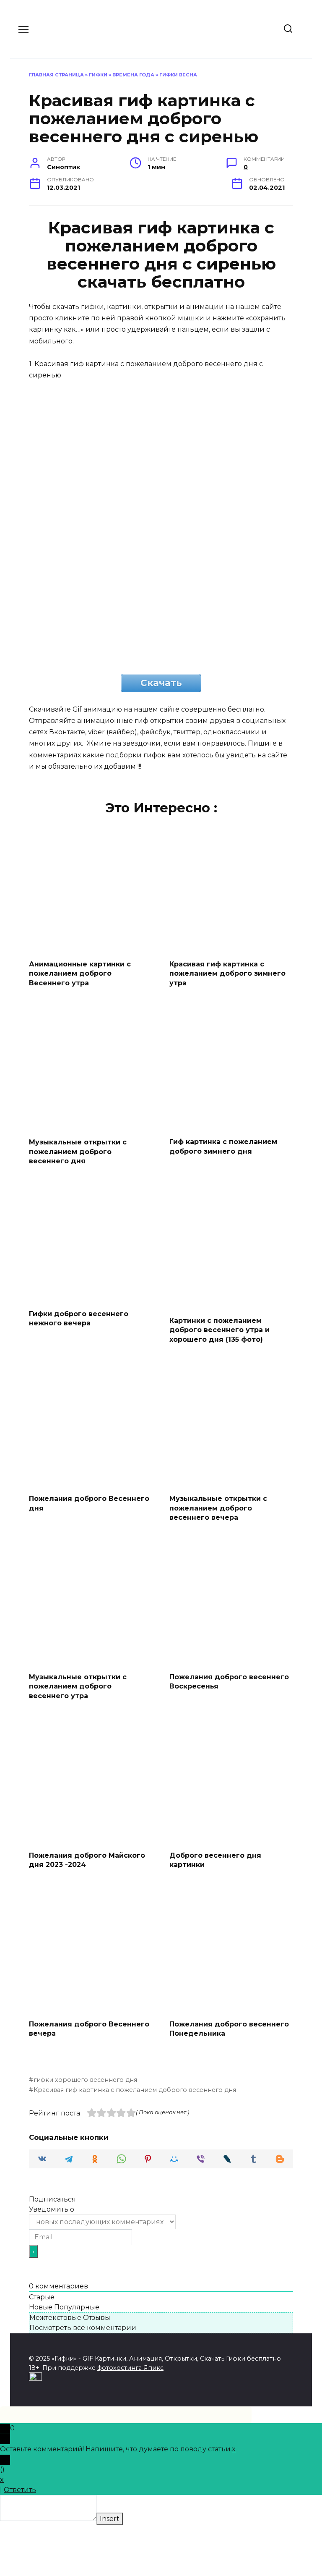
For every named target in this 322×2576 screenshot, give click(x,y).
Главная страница (56, 75)
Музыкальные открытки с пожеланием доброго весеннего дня (78, 1152)
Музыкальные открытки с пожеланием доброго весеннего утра (78, 1686)
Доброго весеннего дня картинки (215, 1860)
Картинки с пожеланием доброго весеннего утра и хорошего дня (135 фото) (219, 1330)
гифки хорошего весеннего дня (85, 2080)
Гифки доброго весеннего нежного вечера (79, 1318)
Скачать (161, 683)
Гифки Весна (178, 75)
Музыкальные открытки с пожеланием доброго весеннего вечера (218, 1508)
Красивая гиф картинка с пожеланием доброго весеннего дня (135, 2090)
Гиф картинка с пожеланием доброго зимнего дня (223, 1146)
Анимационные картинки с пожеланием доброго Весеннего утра (80, 973)
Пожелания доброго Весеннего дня (89, 1503)
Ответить (20, 2490)
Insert (110, 2519)
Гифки (98, 75)
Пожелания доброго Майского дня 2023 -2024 (87, 1860)
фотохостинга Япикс (130, 2368)
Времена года (133, 75)
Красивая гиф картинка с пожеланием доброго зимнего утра (227, 973)
